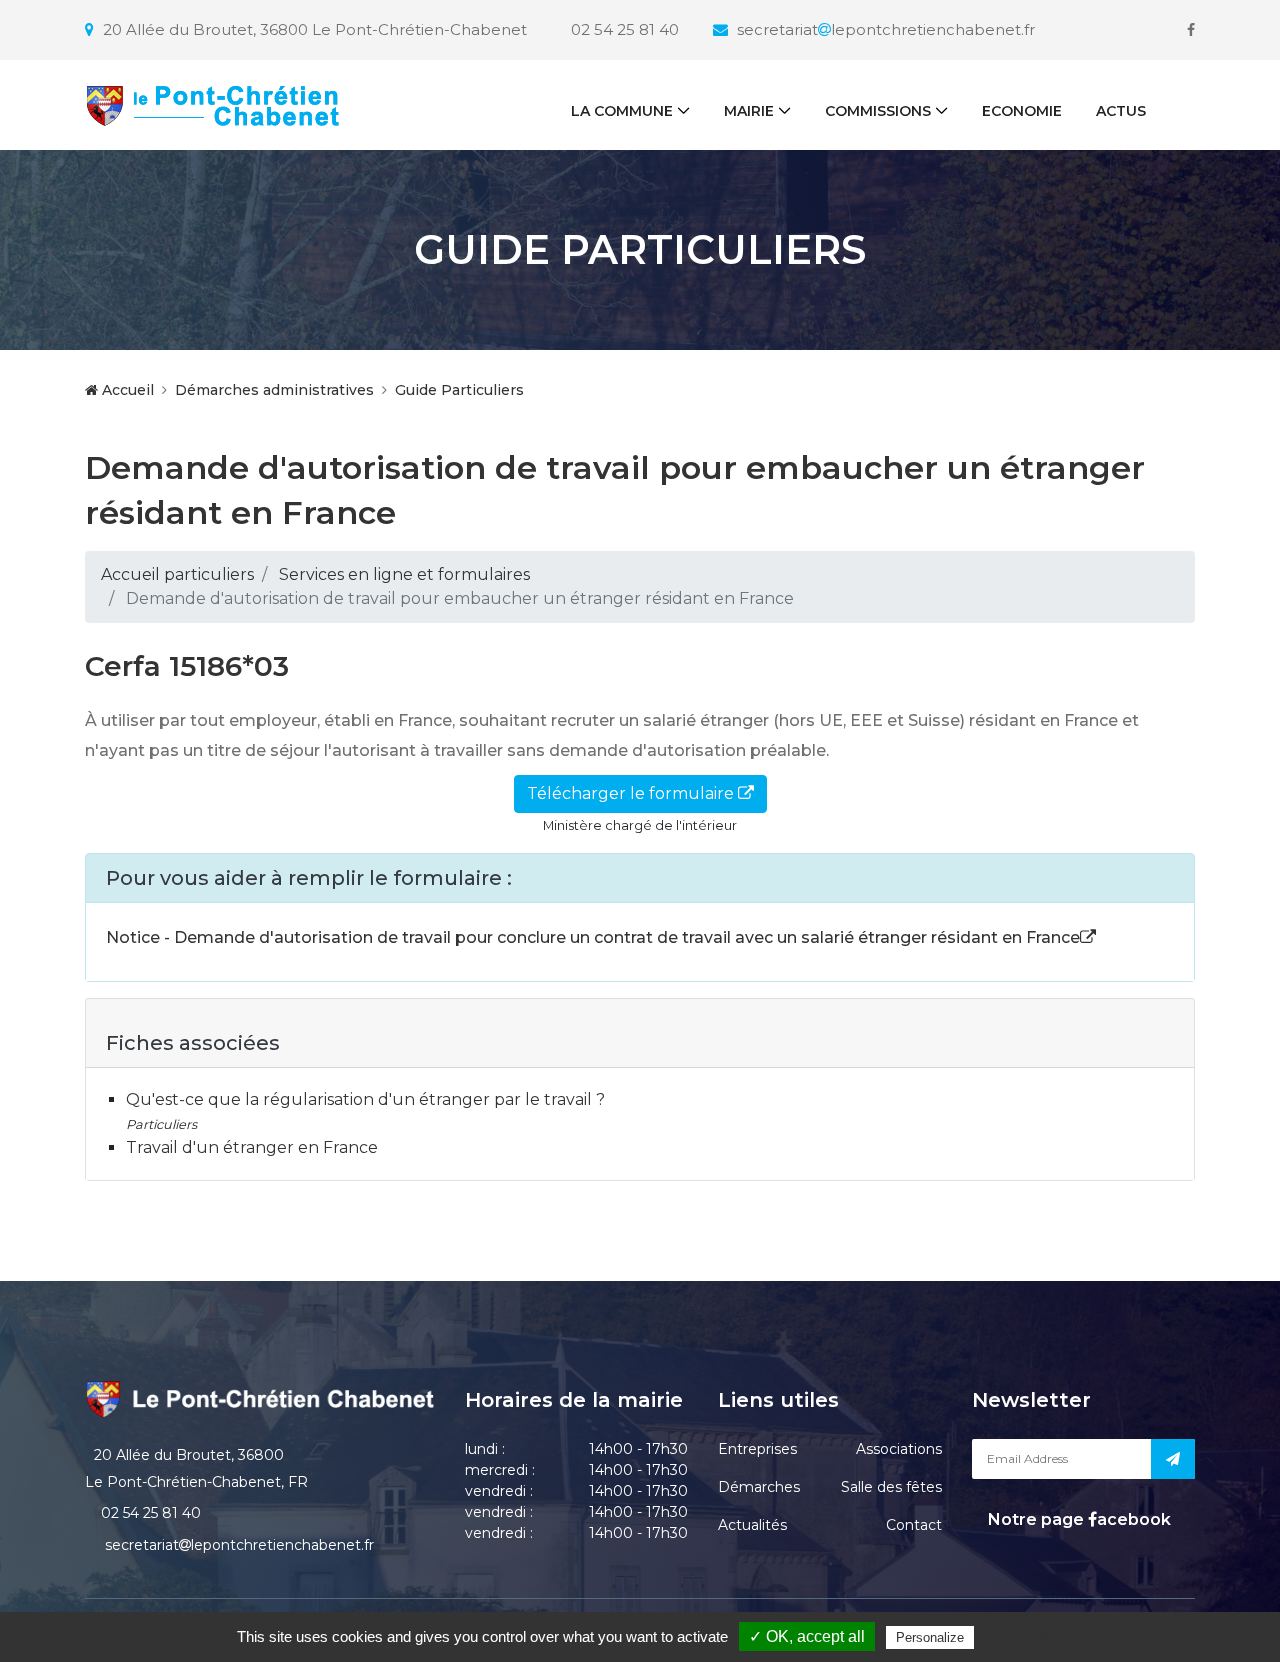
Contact (914, 1525)
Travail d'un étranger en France (252, 1147)
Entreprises (757, 1449)
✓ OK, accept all (807, 1636)
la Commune (622, 111)
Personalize (930, 1637)
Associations (899, 1449)
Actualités (752, 1525)
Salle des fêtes (891, 1487)
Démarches (759, 1487)
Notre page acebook (1077, 1519)
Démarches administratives (274, 390)
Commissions (878, 111)
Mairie (749, 111)
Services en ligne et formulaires (404, 574)
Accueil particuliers (177, 574)
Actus (1121, 111)
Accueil (126, 390)
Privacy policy (1021, 1637)
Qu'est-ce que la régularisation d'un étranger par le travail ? (365, 1099)
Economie (1022, 111)
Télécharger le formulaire (632, 793)
